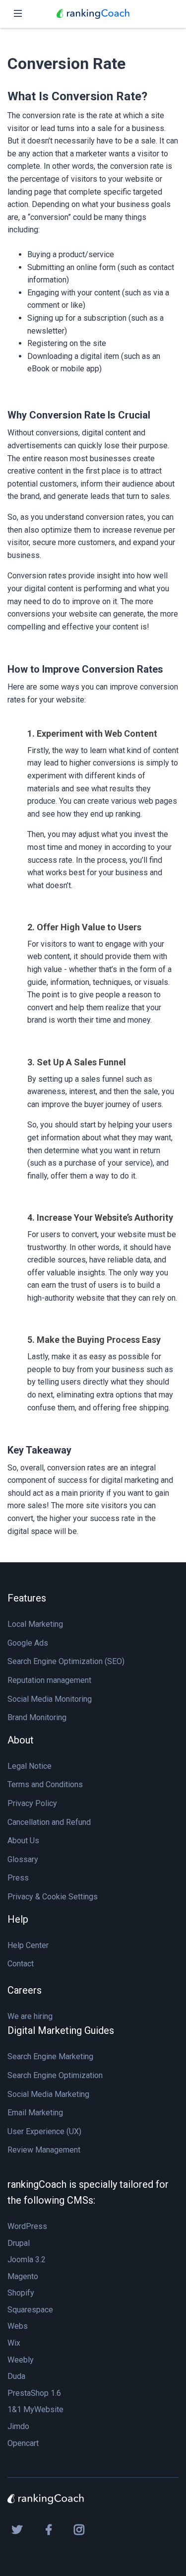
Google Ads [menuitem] (28, 1643)
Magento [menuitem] (23, 2276)
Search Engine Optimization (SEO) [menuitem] (66, 1661)
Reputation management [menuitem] (49, 1680)
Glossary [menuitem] (23, 1859)
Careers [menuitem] (25, 1990)
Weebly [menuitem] (21, 2360)
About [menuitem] (21, 1740)
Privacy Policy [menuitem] (32, 1803)
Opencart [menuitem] (23, 2443)
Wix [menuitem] (14, 2343)
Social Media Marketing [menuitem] (48, 2094)
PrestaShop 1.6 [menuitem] (34, 2393)
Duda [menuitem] (16, 2376)
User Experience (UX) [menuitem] (44, 2131)
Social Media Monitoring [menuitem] (50, 1699)
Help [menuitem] (18, 1919)
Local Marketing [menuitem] (35, 1624)
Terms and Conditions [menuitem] (45, 1784)
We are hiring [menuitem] (30, 2016)
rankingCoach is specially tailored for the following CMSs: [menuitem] (88, 2192)
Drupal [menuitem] (19, 2243)
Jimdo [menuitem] (18, 2426)
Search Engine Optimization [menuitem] (55, 2075)
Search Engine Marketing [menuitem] (50, 2056)
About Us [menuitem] (23, 1841)
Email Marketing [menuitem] (35, 2113)
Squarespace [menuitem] (30, 2310)
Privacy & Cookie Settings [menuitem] (53, 1897)
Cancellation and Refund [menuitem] (49, 1822)
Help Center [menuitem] (28, 1945)
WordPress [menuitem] (27, 2226)
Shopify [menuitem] (21, 2293)
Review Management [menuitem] (44, 2150)
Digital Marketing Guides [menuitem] (61, 2030)
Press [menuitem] (18, 1878)
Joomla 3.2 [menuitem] (27, 2260)
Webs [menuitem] (18, 2326)
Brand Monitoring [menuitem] (37, 1717)
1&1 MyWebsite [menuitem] (35, 2409)
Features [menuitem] (27, 1598)
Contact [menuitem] (21, 1964)
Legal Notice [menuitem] (30, 1766)
